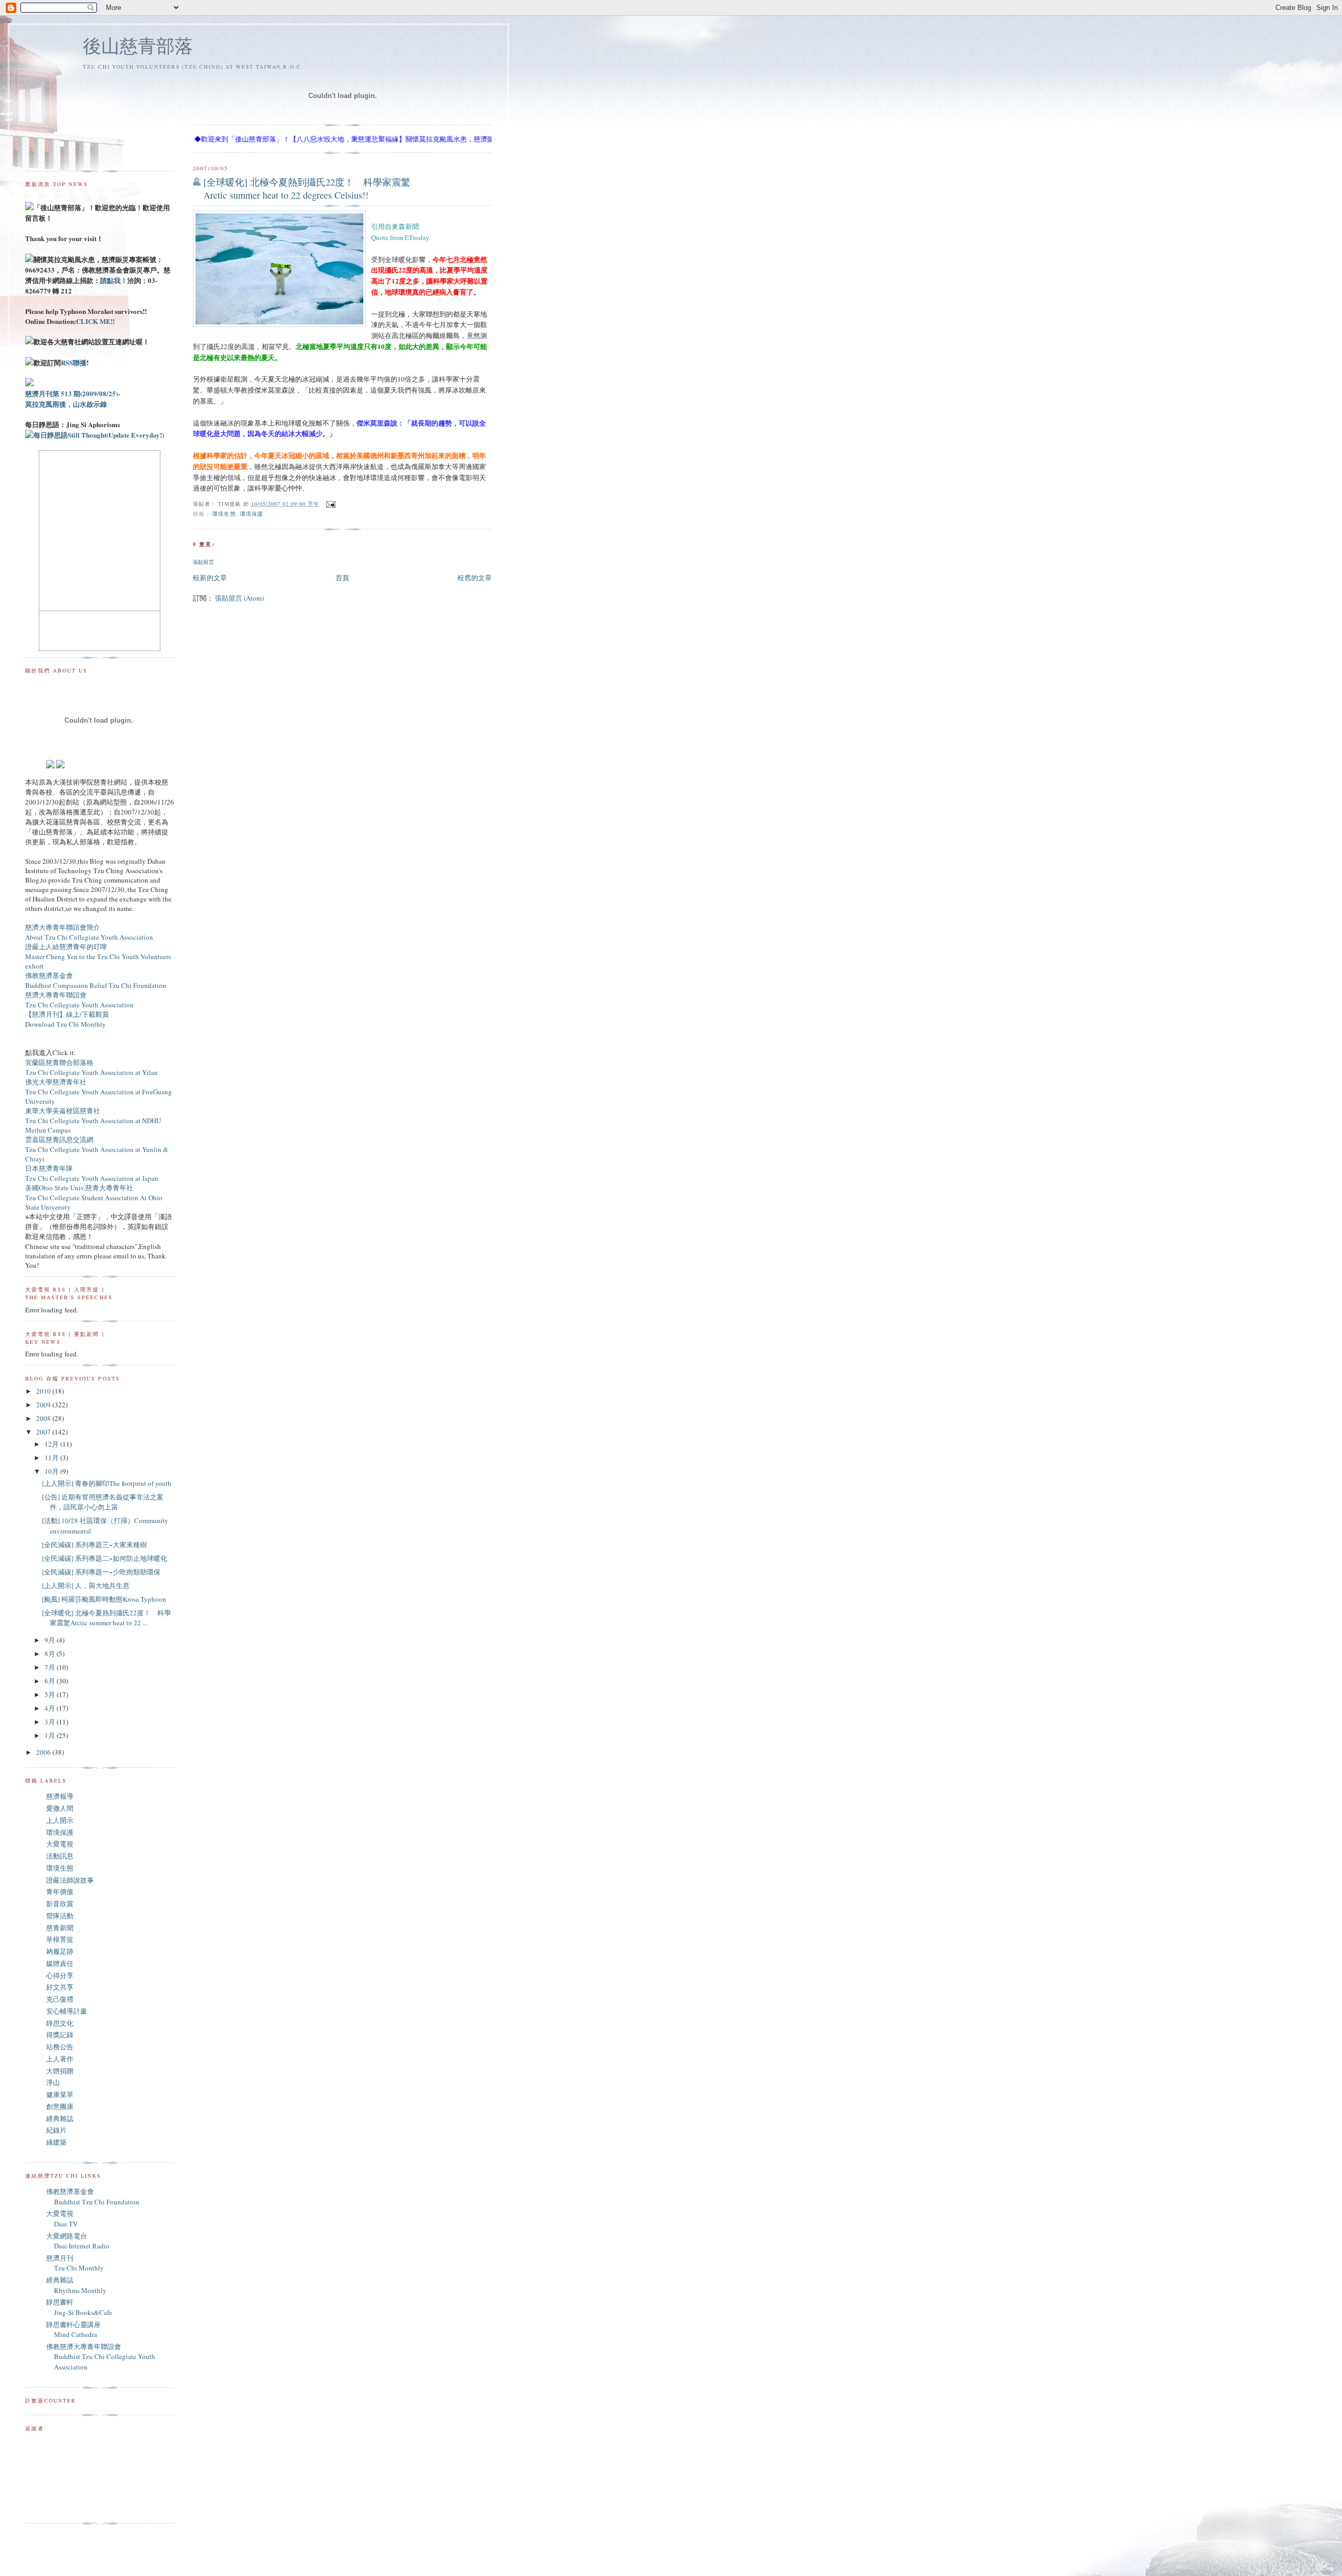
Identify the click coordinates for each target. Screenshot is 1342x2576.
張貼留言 (203, 562)
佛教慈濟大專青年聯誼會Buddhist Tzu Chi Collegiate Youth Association (101, 2357)
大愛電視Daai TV (62, 2219)
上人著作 (60, 2059)
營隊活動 (60, 1916)
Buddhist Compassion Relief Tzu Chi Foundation (96, 985)
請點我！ (114, 280)
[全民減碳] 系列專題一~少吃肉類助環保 (101, 1572)
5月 (51, 1694)
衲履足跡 (60, 1951)
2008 (44, 1418)
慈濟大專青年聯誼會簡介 (63, 927)
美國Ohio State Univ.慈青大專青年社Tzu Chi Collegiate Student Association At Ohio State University (94, 1197)
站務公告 (60, 2047)
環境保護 (252, 514)
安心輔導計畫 (67, 2011)
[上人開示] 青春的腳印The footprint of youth (107, 1483)
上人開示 (60, 1820)
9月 (51, 1640)
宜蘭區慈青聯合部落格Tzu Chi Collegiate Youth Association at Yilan (91, 1067)
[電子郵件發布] (329, 504)
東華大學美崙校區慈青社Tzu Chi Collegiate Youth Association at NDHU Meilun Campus (93, 1120)
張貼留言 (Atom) (239, 598)
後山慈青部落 (138, 45)
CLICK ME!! (95, 321)
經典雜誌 (60, 2118)
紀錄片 (56, 2130)
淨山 (53, 2082)
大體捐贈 (60, 2071)
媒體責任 (60, 1963)
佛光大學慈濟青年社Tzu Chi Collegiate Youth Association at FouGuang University (99, 1091)
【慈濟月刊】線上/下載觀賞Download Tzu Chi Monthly (67, 1019)
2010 (44, 1391)
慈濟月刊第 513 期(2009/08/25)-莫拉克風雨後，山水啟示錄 (73, 399)
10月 (52, 1471)
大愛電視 (60, 1844)
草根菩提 (60, 1939)
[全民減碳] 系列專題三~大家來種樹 (94, 1545)
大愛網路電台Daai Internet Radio (78, 2241)
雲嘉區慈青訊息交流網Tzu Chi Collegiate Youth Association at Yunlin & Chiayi (97, 1149)
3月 (51, 1722)
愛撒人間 (60, 1808)
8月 (51, 1654)
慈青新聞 (60, 1928)
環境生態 (224, 514)
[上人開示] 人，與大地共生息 (86, 1585)
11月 (52, 1458)
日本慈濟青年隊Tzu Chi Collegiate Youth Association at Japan (92, 1173)
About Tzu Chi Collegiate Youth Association (89, 937)
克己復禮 (60, 1999)
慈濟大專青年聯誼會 (56, 995)
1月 (51, 1735)
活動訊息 (60, 1856)
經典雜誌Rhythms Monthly (76, 2285)
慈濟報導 (60, 1796)
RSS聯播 (74, 362)
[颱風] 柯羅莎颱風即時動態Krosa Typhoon (104, 1599)
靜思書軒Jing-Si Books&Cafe (79, 2307)
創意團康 (60, 2106)
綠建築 (56, 2142)
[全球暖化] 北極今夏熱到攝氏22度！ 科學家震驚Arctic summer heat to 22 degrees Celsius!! (307, 188)
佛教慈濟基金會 (49, 975)
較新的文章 (210, 578)
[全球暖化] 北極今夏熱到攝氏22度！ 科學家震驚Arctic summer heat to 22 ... (106, 1618)
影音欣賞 (60, 1904)
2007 (44, 1432)
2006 (44, 1752)
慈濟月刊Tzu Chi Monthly (75, 2263)
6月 (51, 1681)
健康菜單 (60, 2094)
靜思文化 (60, 2023)
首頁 (342, 578)
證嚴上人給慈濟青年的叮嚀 (66, 947)
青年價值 (60, 1892)
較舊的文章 (475, 578)
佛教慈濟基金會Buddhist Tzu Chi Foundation (93, 2197)
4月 (51, 1708)
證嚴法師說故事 (70, 1880)
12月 (52, 1444)
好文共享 (60, 1987)
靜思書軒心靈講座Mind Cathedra (73, 2330)
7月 (51, 1667)
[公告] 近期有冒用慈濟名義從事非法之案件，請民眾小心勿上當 (103, 1502)
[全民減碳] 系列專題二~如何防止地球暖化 (105, 1558)
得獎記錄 (60, 2035)
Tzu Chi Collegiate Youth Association (79, 1005)
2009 (44, 1405)
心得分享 (60, 1975)
